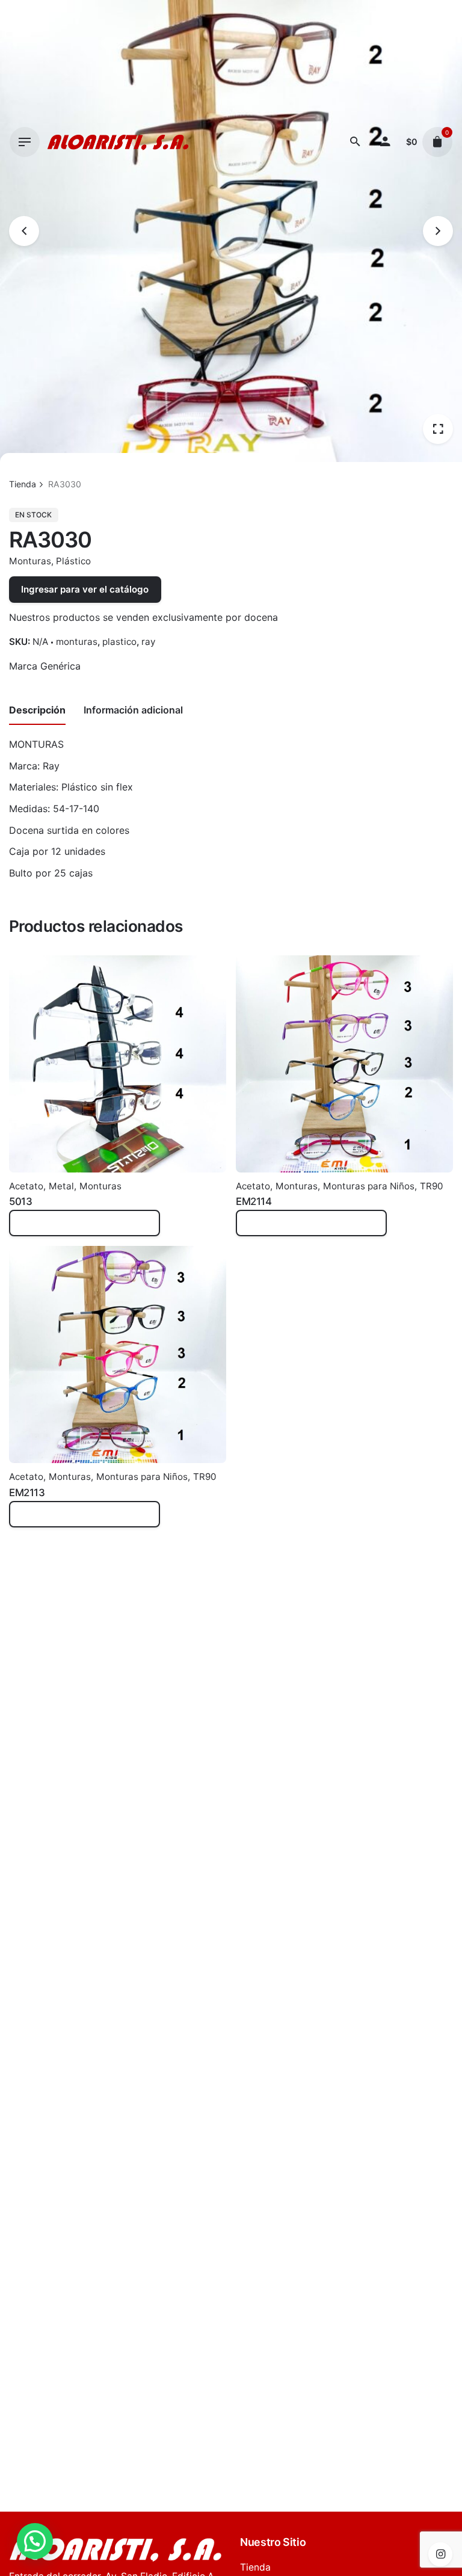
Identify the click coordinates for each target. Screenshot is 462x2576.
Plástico (73, 561)
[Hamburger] (25, 142)
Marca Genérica (45, 666)
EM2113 (27, 1493)
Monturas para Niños (369, 1186)
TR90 (431, 1186)
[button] (35, 2541)
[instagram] (440, 2554)
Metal (61, 1186)
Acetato (26, 1186)
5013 (20, 1201)
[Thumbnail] (118, 142)
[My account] (385, 142)
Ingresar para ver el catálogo (85, 589)
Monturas (30, 561)
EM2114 (254, 1201)
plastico (119, 642)
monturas (77, 642)
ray (148, 642)
